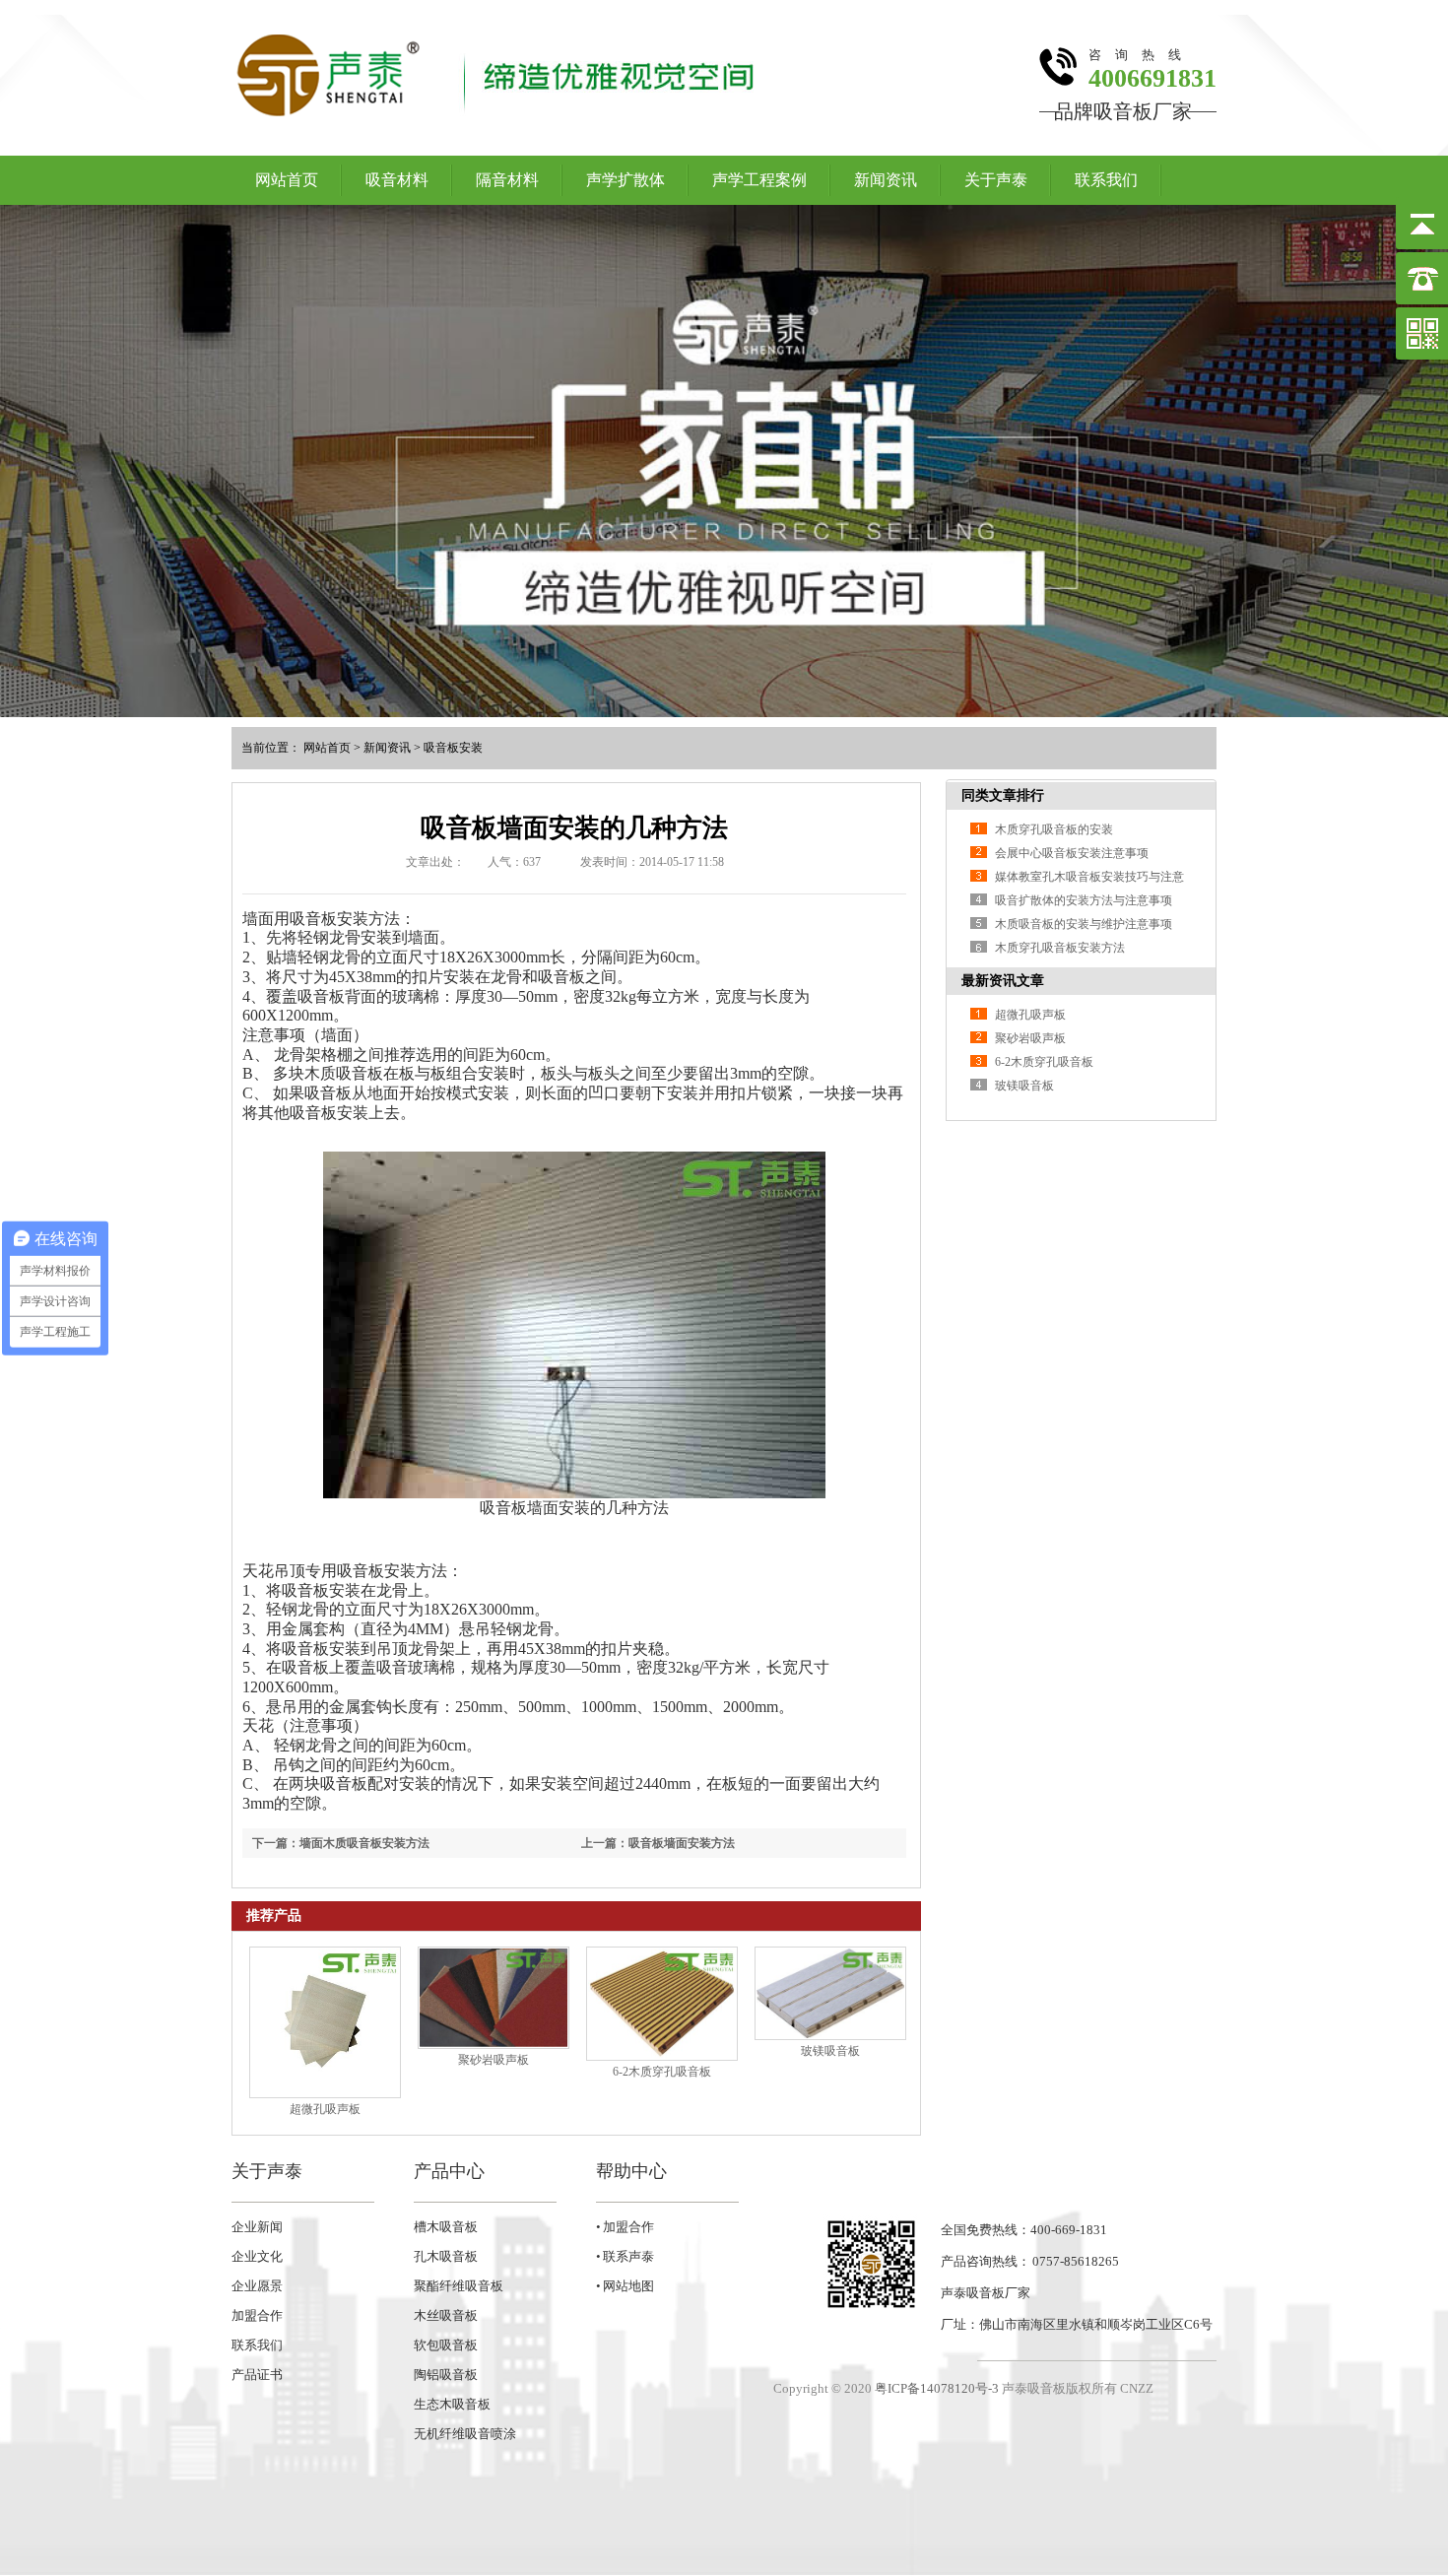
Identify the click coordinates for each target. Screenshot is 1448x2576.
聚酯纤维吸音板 (459, 2286)
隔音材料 (507, 180)
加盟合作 (257, 2315)
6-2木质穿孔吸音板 (662, 2072)
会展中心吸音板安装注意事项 (1072, 853)
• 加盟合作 (625, 2227)
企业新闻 (257, 2227)
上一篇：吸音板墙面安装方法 (658, 1843)
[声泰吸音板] (724, 461)
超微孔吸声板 (325, 2109)
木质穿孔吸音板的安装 (1054, 829)
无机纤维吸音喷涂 (465, 2434)
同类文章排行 (1003, 795)
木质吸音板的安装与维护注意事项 (1084, 924)
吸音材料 (397, 180)
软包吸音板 (446, 2345)
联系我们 (1106, 180)
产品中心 (449, 2171)
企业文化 (257, 2256)
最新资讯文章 (1003, 981)
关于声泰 (996, 180)
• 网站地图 (625, 2286)
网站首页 (287, 180)
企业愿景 (257, 2286)
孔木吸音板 (446, 2256)
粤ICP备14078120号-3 (937, 2388)
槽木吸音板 (446, 2227)
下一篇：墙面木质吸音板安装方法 (341, 1843)
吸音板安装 (453, 748)
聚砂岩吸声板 (494, 2060)
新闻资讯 (886, 180)
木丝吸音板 (446, 2315)
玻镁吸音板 (830, 2051)
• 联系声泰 (625, 2256)
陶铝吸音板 (446, 2375)
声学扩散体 (625, 180)
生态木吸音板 (452, 2404)
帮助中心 (631, 2171)
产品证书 (257, 2375)
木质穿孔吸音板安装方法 (1060, 948)
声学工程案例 (759, 180)
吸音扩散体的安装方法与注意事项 (1084, 900)
